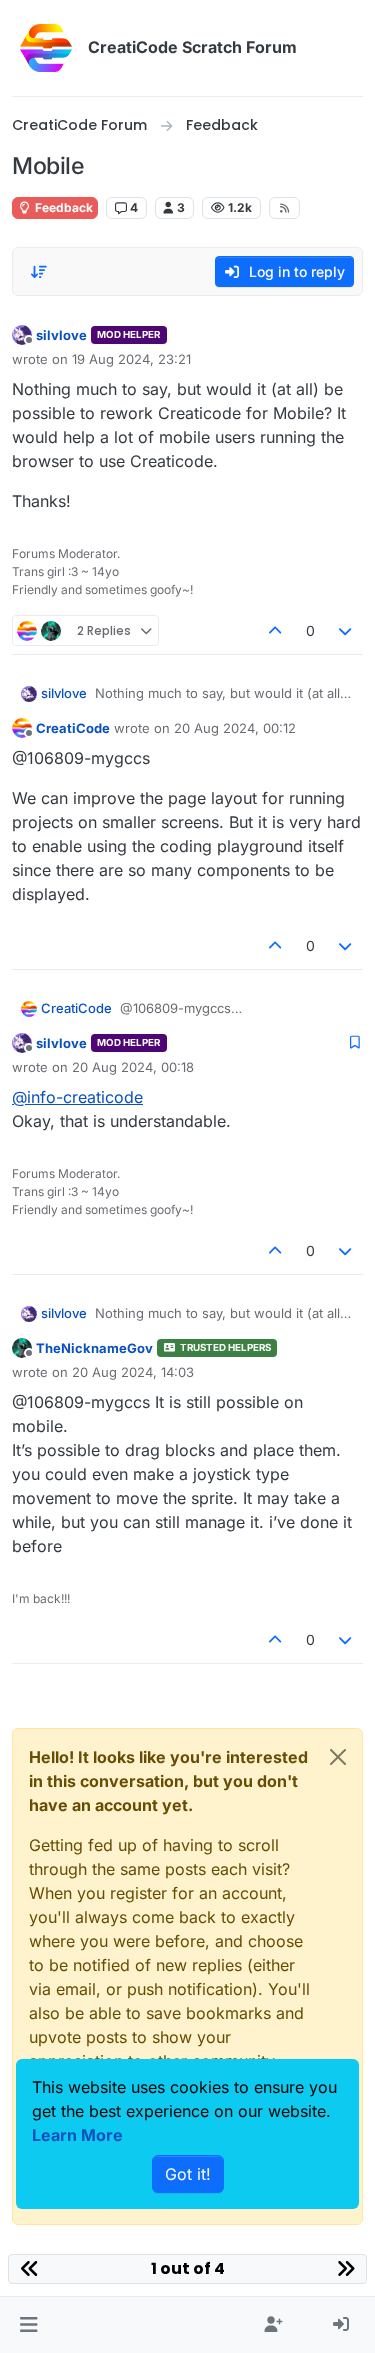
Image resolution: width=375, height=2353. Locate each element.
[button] (28, 2325)
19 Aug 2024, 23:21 (131, 359)
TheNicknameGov (94, 1348)
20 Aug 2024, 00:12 (235, 728)
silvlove (61, 335)
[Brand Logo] (46, 48)
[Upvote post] (275, 630)
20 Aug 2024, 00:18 (133, 1067)
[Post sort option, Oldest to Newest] (39, 272)
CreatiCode (73, 728)
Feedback (62, 207)
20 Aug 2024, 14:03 (133, 1372)
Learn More (77, 2135)
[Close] (338, 1757)
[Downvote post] (346, 630)
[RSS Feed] (284, 208)
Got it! (188, 2174)
